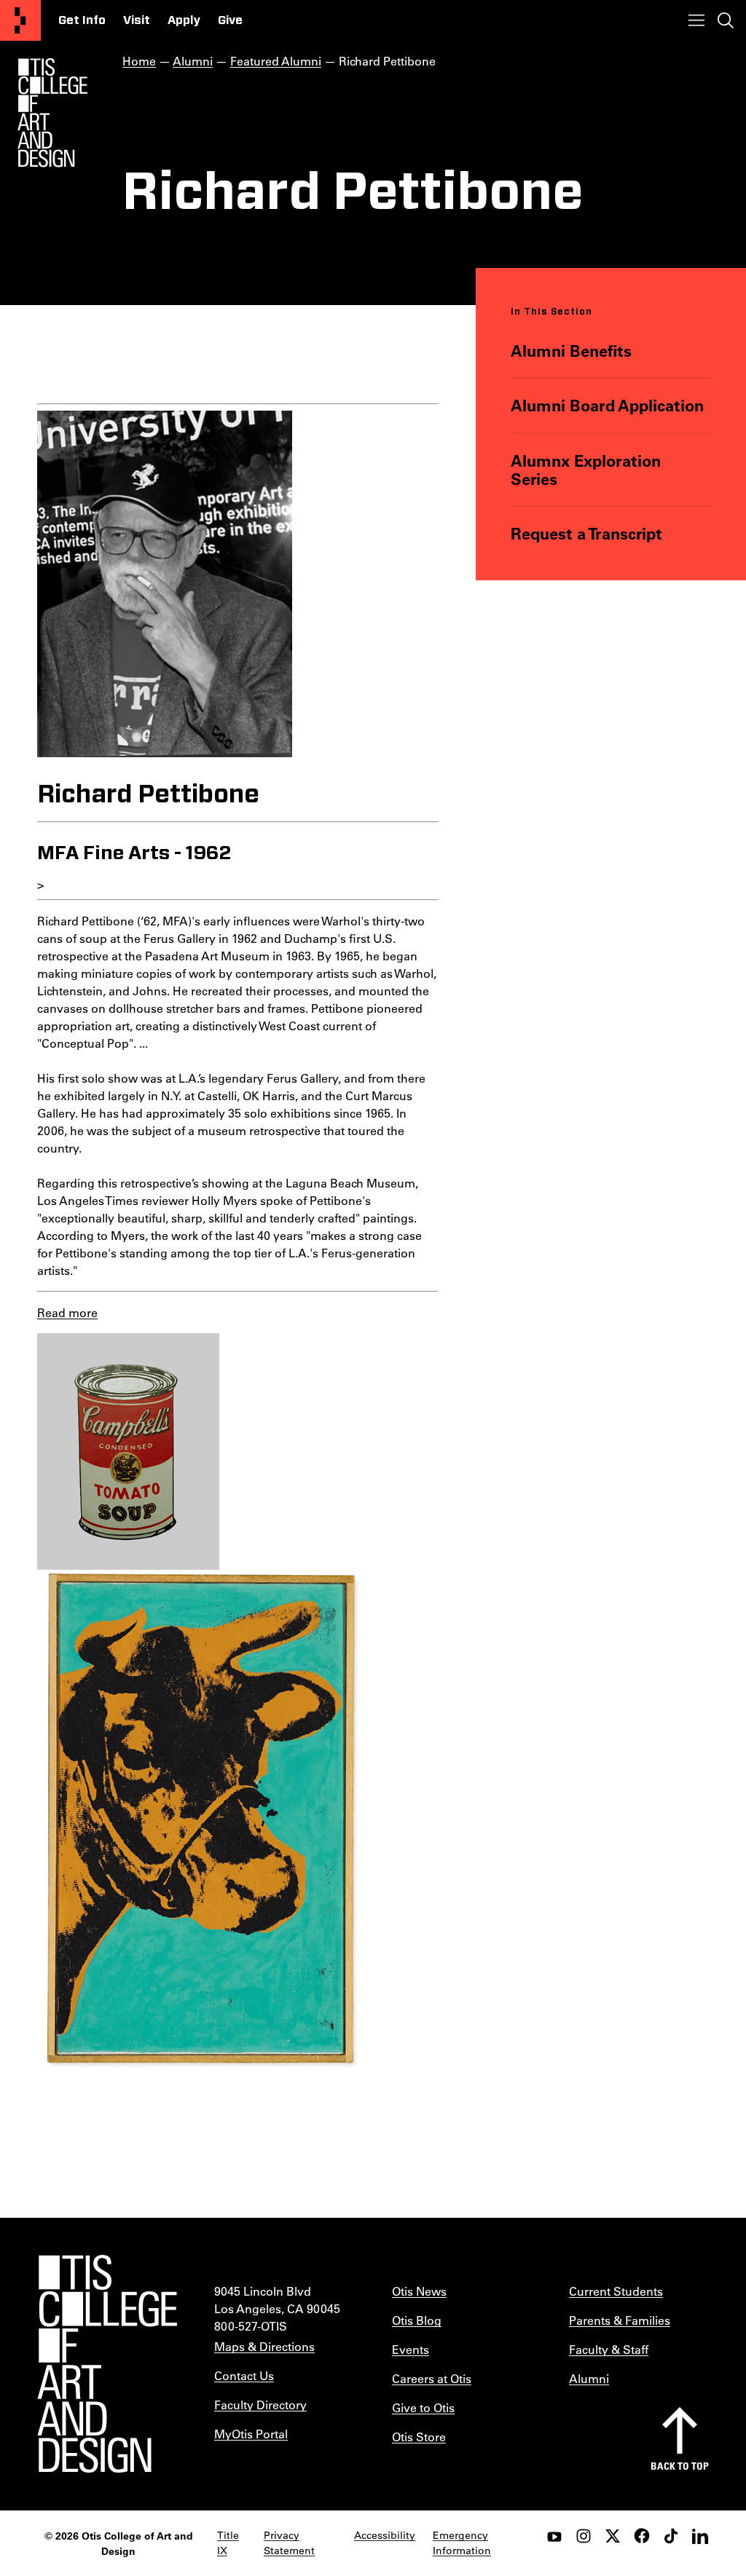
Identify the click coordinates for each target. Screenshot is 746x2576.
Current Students (616, 2291)
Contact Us (244, 2375)
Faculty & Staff (609, 2349)
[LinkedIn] (700, 2536)
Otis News (419, 2291)
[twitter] (613, 2536)
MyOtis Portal (251, 2434)
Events (411, 2349)
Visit (137, 20)
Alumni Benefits (571, 351)
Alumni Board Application (607, 405)
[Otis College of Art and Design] (20, 20)
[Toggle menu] (696, 20)
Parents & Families (620, 2320)
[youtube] (554, 2536)
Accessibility (385, 2535)
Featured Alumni (276, 61)
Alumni (193, 61)
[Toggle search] (726, 20)
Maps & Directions (264, 2346)
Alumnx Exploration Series (586, 470)
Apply (184, 20)
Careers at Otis (432, 2378)
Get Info (82, 20)
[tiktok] (671, 2536)
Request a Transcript (586, 533)
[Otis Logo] (52, 113)
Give (230, 20)
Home (139, 61)
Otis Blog (417, 2320)
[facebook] (642, 2536)
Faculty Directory (260, 2405)
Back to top (680, 2466)
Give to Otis (423, 2407)
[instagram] (584, 2536)
